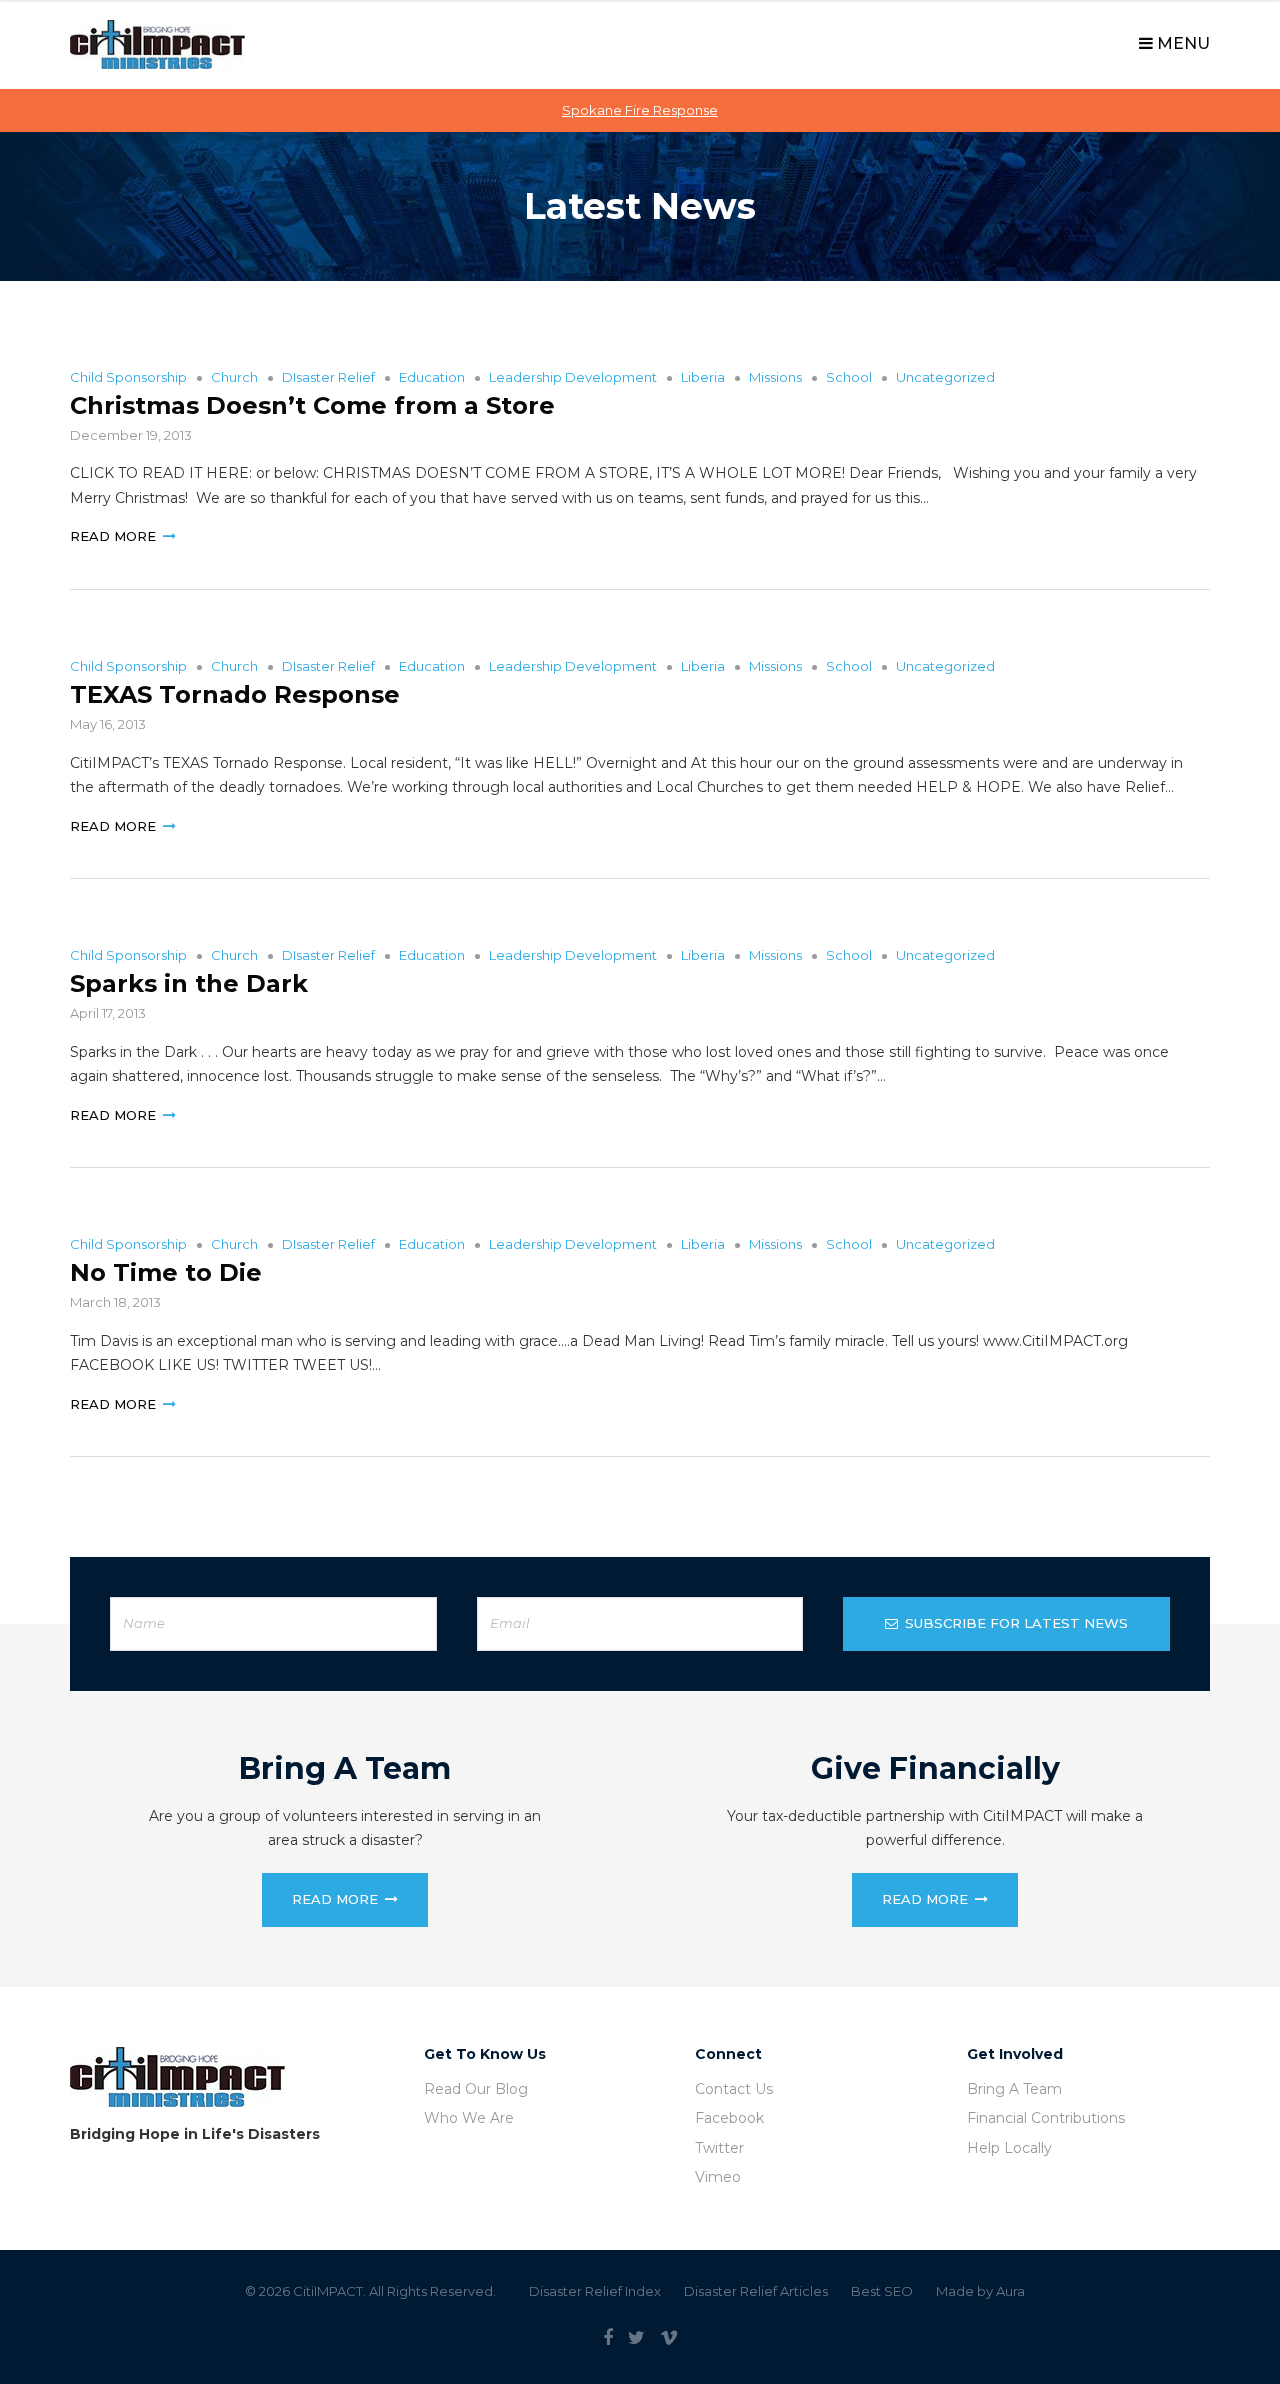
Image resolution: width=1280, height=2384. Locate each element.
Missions (775, 377)
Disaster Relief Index (595, 2291)
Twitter (719, 2148)
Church (234, 377)
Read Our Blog (476, 2089)
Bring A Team (1014, 2089)
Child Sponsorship (128, 377)
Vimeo (718, 2177)
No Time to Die (166, 1272)
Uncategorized (945, 377)
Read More (113, 536)
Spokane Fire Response (640, 110)
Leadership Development (573, 377)
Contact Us (734, 2089)
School (849, 377)
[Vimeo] (669, 2338)
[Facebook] (608, 2338)
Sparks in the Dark (189, 983)
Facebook (729, 2118)
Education (432, 377)
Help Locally (1009, 2148)
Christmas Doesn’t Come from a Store (312, 405)
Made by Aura (980, 2291)
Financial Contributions (1046, 2118)
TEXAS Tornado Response (235, 694)
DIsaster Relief (328, 377)
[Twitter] (636, 2338)
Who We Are (469, 2118)
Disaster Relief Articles (756, 2291)
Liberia (703, 377)
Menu (1181, 43)
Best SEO (882, 2291)
